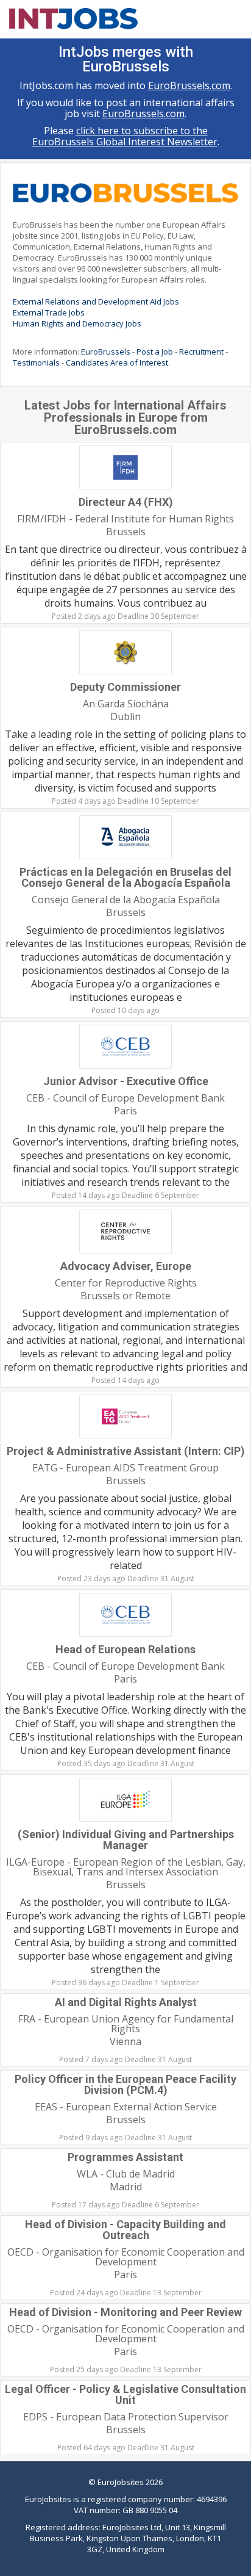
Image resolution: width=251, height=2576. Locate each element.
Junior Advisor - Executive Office (126, 1081)
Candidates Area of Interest (117, 363)
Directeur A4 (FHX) (126, 502)
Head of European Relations (125, 1649)
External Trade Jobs (49, 312)
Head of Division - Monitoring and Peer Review (125, 2312)
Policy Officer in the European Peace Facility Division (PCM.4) (125, 2084)
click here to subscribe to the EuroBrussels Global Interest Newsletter (125, 136)
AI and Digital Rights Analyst (126, 2002)
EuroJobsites (121, 2482)
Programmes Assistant (125, 2157)
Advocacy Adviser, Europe (126, 1266)
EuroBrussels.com (189, 85)
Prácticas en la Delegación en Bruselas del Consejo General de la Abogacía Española (125, 877)
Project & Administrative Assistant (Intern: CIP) (126, 1451)
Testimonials (36, 363)
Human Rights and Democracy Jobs (77, 323)
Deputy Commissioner (125, 687)
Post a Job (155, 352)
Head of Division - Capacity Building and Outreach (125, 2230)
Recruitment (201, 352)
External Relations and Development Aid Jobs (96, 301)
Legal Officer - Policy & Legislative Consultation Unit (125, 2394)
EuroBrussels (106, 352)
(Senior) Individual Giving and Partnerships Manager (126, 1840)
